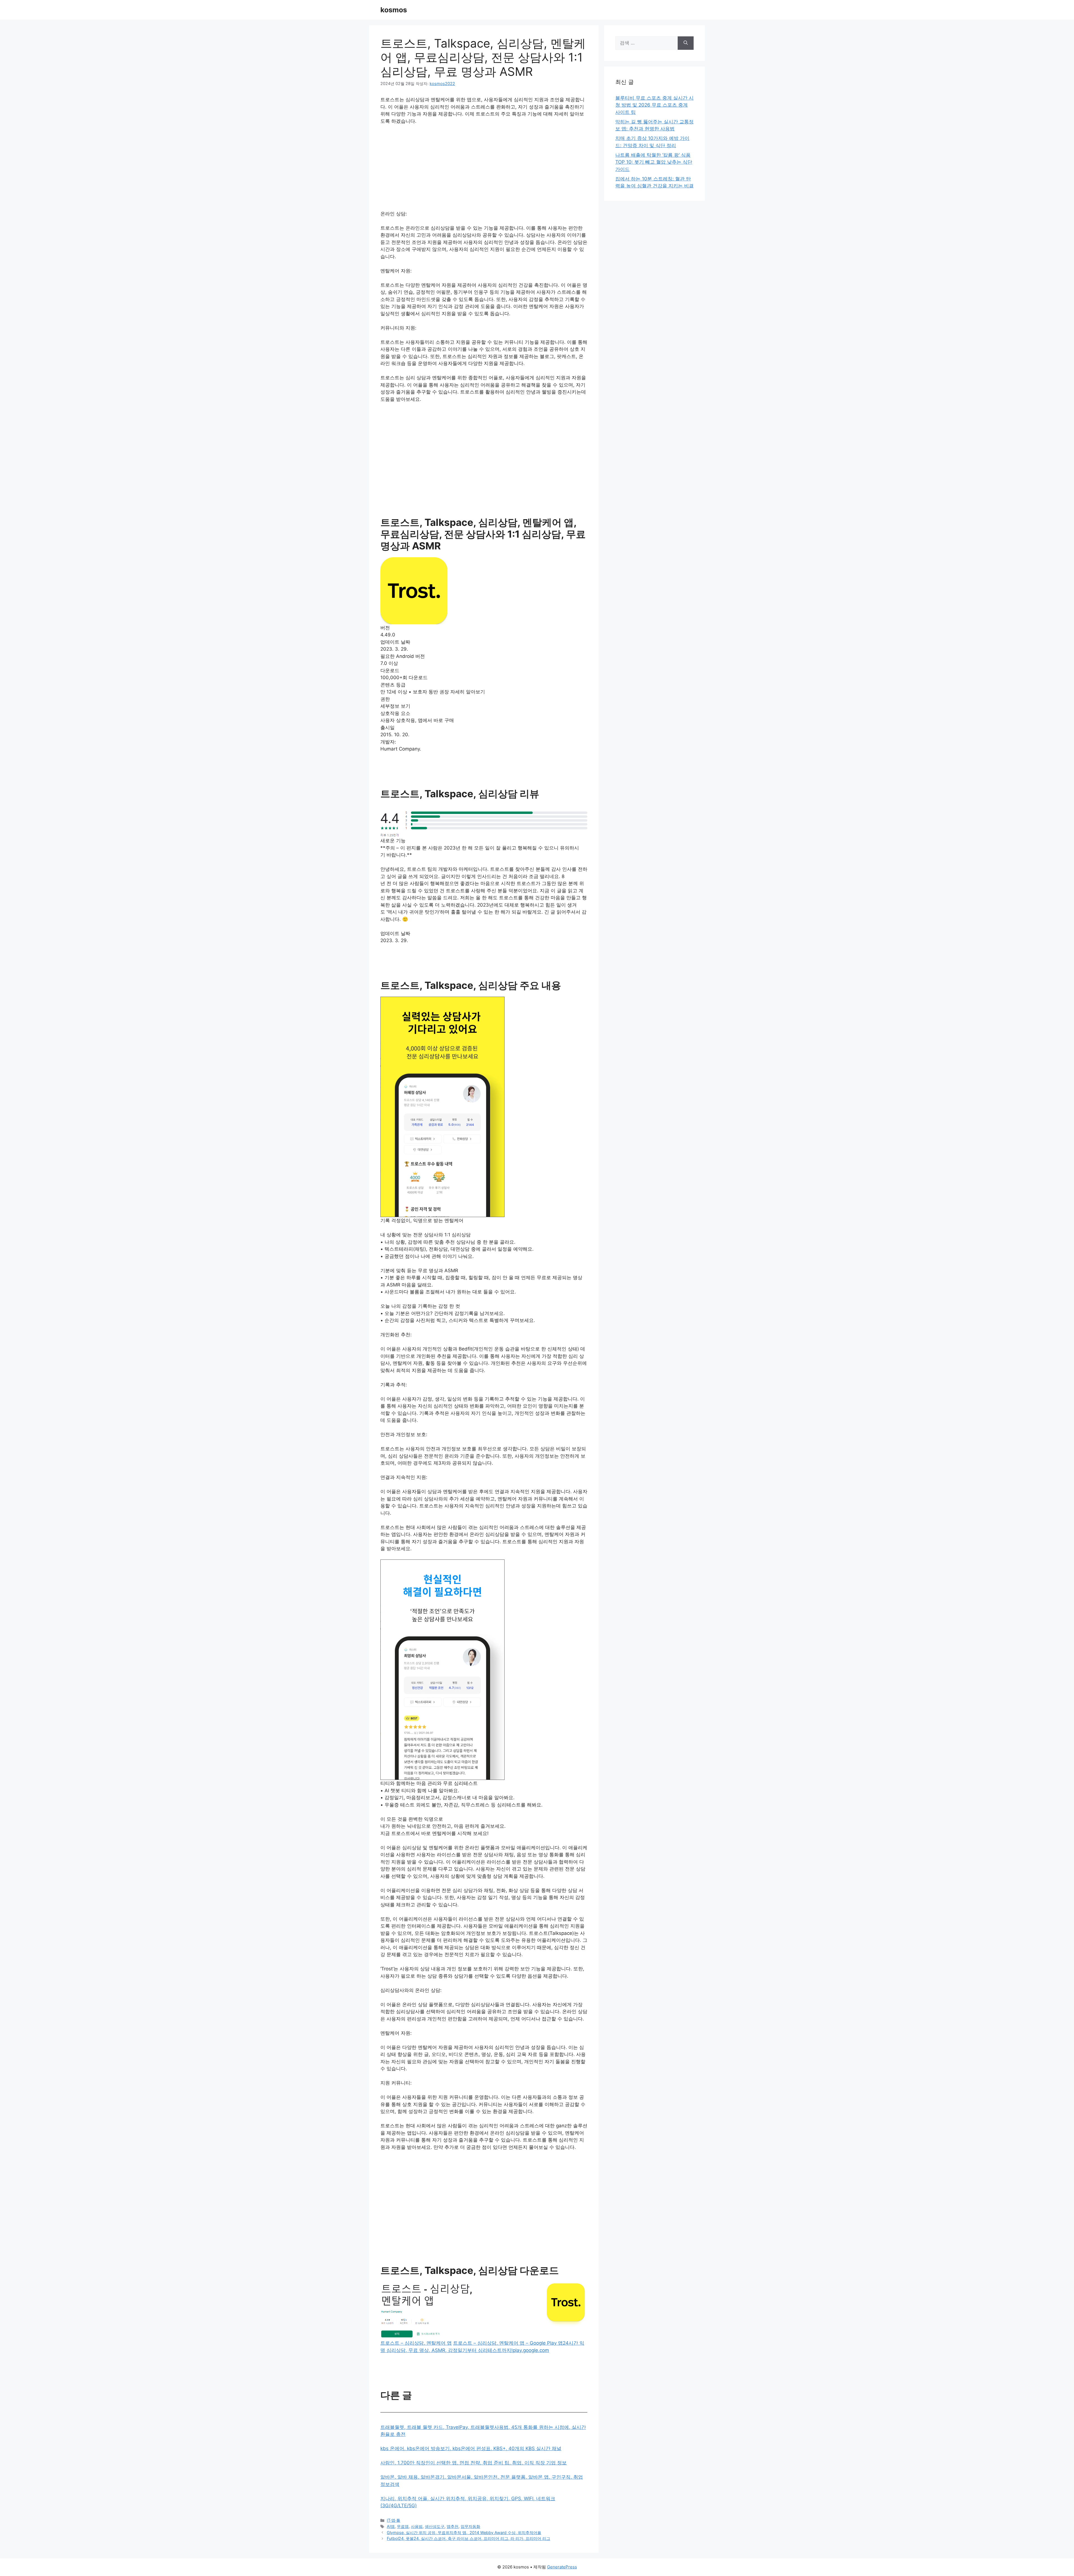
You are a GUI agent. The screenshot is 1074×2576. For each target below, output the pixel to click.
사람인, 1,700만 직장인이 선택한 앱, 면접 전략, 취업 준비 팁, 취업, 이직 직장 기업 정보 (474, 2463)
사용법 (417, 2526)
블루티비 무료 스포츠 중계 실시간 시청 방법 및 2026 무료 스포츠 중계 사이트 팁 (654, 105)
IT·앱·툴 (394, 2520)
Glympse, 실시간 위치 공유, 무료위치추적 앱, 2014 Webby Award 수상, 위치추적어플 (464, 2533)
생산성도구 (435, 2526)
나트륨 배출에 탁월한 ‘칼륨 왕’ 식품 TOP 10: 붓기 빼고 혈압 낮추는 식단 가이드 (654, 162)
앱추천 (453, 2526)
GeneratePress (562, 2567)
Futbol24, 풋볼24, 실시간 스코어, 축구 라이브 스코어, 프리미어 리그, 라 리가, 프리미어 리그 (468, 2538)
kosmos (394, 10)
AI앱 (391, 2526)
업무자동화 (470, 2526)
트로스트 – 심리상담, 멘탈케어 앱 (416, 2343)
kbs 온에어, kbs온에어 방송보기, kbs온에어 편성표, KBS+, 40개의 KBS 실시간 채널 (471, 2448)
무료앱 (403, 2526)
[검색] (686, 43)
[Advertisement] (484, 171)
